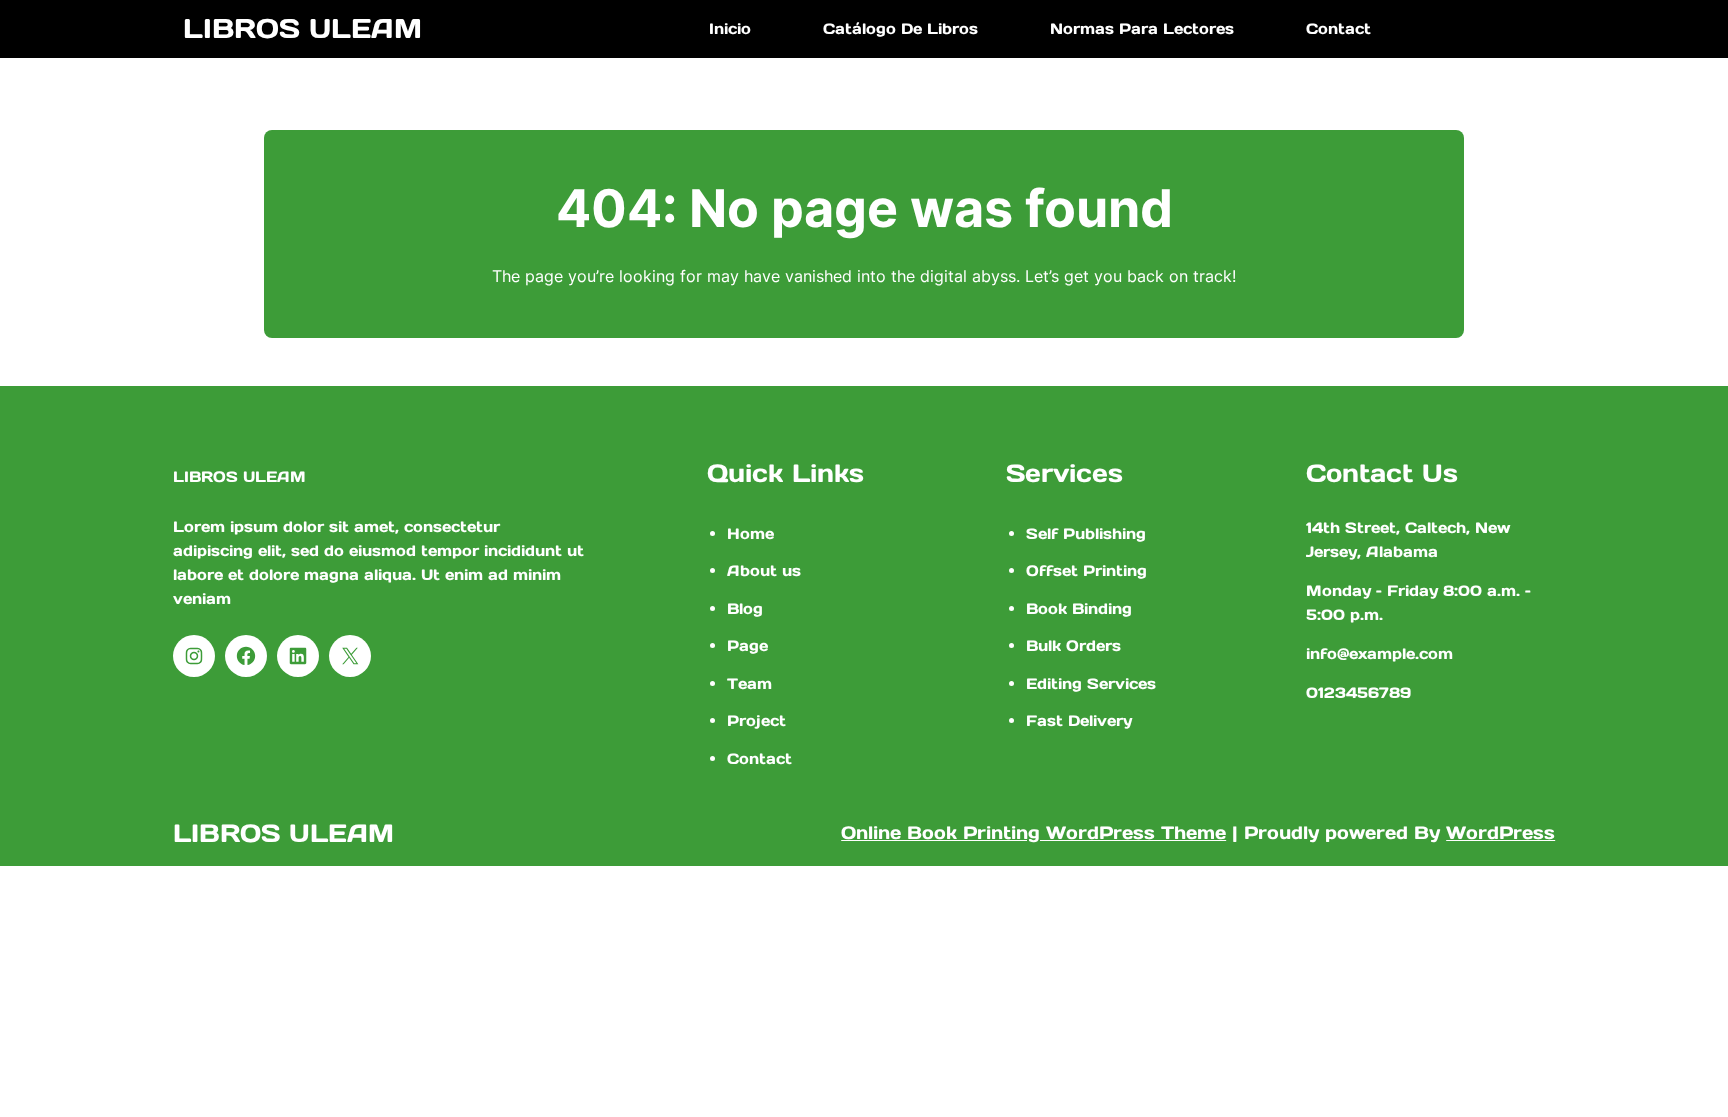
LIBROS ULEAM (302, 28)
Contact (759, 758)
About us (764, 570)
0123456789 (1358, 692)
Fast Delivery (1079, 720)
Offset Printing (1086, 570)
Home (750, 533)
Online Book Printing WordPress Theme (1033, 832)
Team (749, 683)
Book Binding (1079, 608)
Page (747, 645)
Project (756, 720)
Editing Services (1091, 683)
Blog (745, 608)
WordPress (1500, 832)
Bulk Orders (1073, 645)
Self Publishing (1086, 533)
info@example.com (1379, 653)
